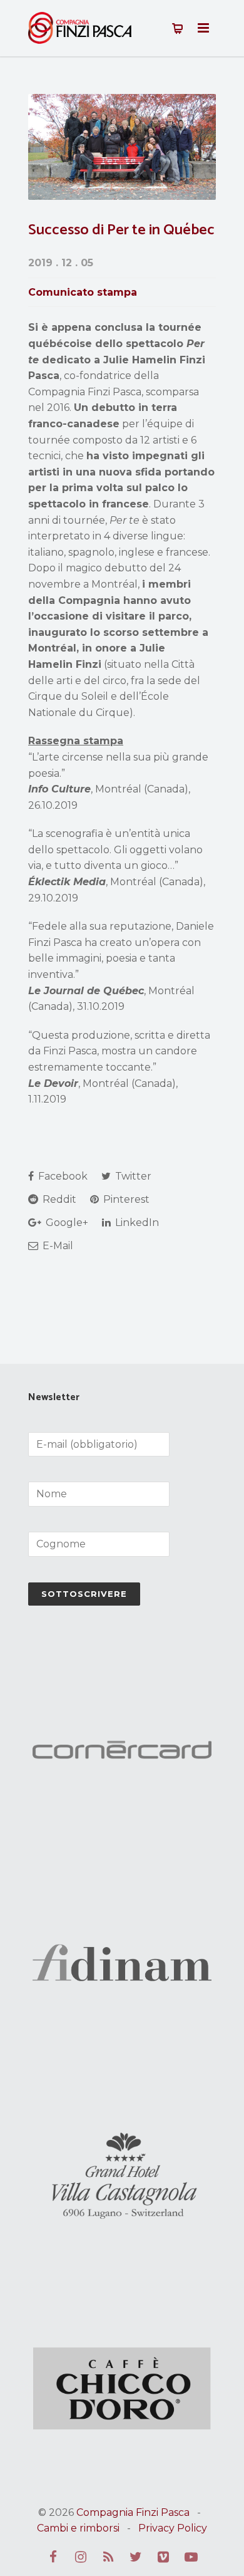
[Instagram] (81, 2557)
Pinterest (125, 1199)
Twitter (132, 1176)
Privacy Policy (173, 2528)
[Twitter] (136, 2557)
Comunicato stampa (83, 292)
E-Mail (57, 1246)
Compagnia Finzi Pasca (133, 2512)
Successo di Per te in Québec (121, 230)
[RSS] (108, 2557)
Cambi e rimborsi (78, 2528)
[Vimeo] (163, 2557)
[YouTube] (191, 2557)
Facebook (62, 1176)
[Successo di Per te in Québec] (122, 147)
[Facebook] (53, 2557)
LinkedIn (136, 1223)
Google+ (66, 1223)
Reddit (58, 1199)
